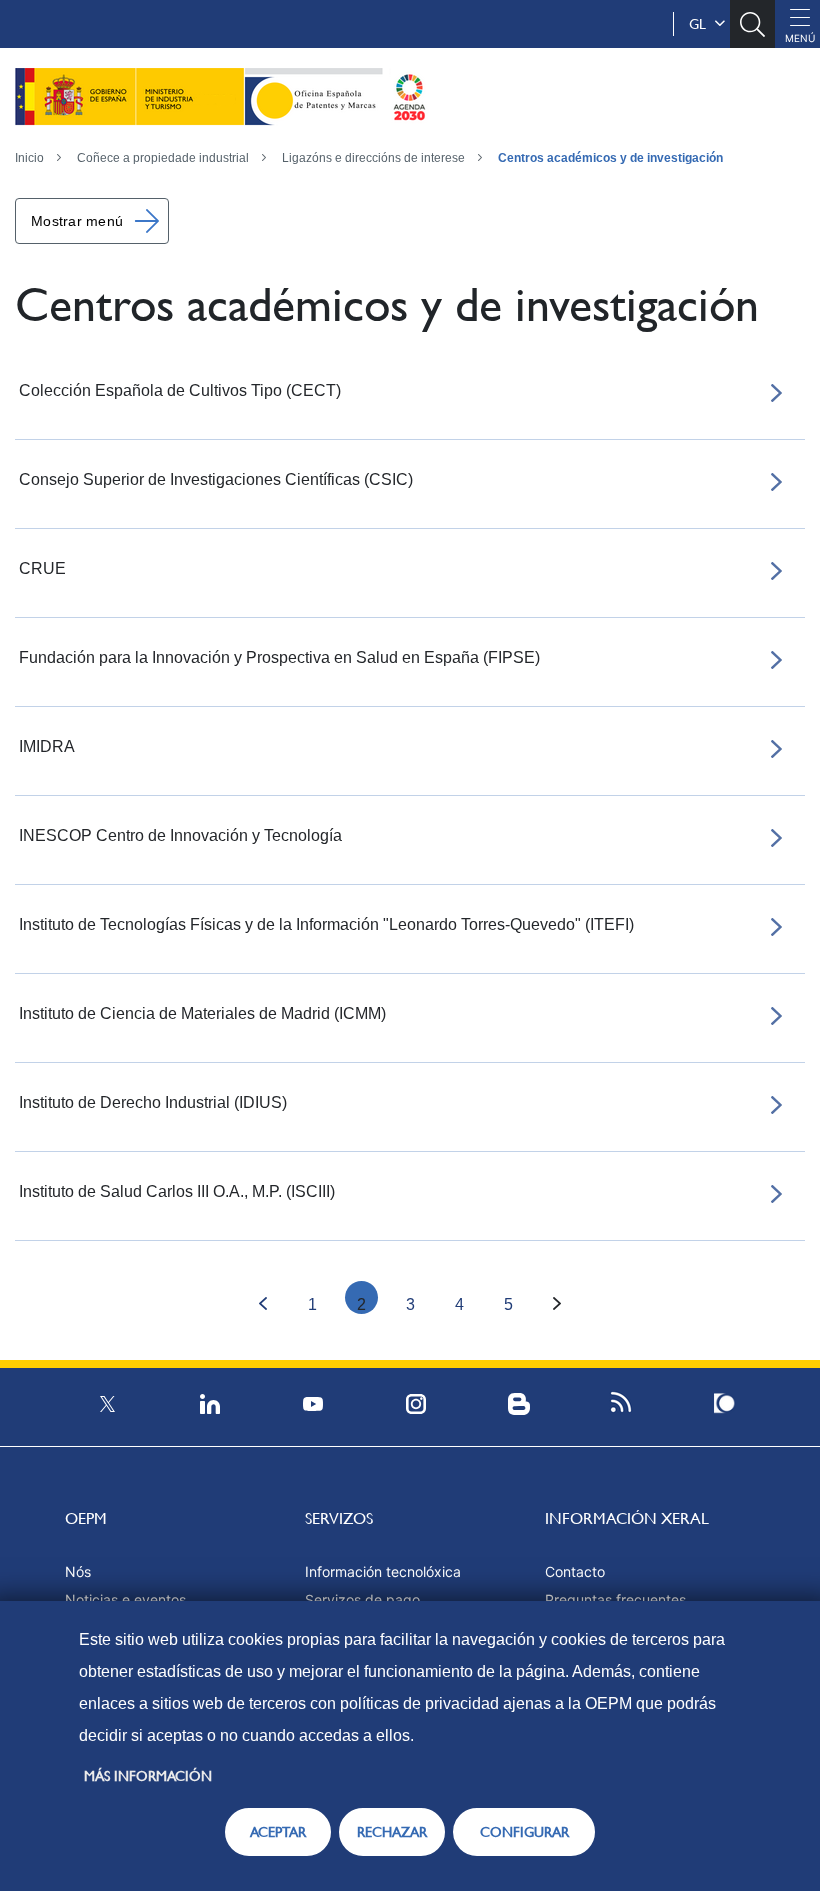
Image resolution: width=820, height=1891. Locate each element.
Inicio (29, 158)
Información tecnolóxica (383, 1571)
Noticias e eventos (125, 1599)
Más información (148, 1776)
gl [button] (701, 24)
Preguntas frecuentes (615, 1599)
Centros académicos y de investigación (610, 158)
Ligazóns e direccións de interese (373, 158)
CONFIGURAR (524, 1832)
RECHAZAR (392, 1832)
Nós (78, 1571)
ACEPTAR (278, 1832)
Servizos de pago (362, 1599)
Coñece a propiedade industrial (163, 158)
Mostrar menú (77, 221)
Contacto (575, 1571)
